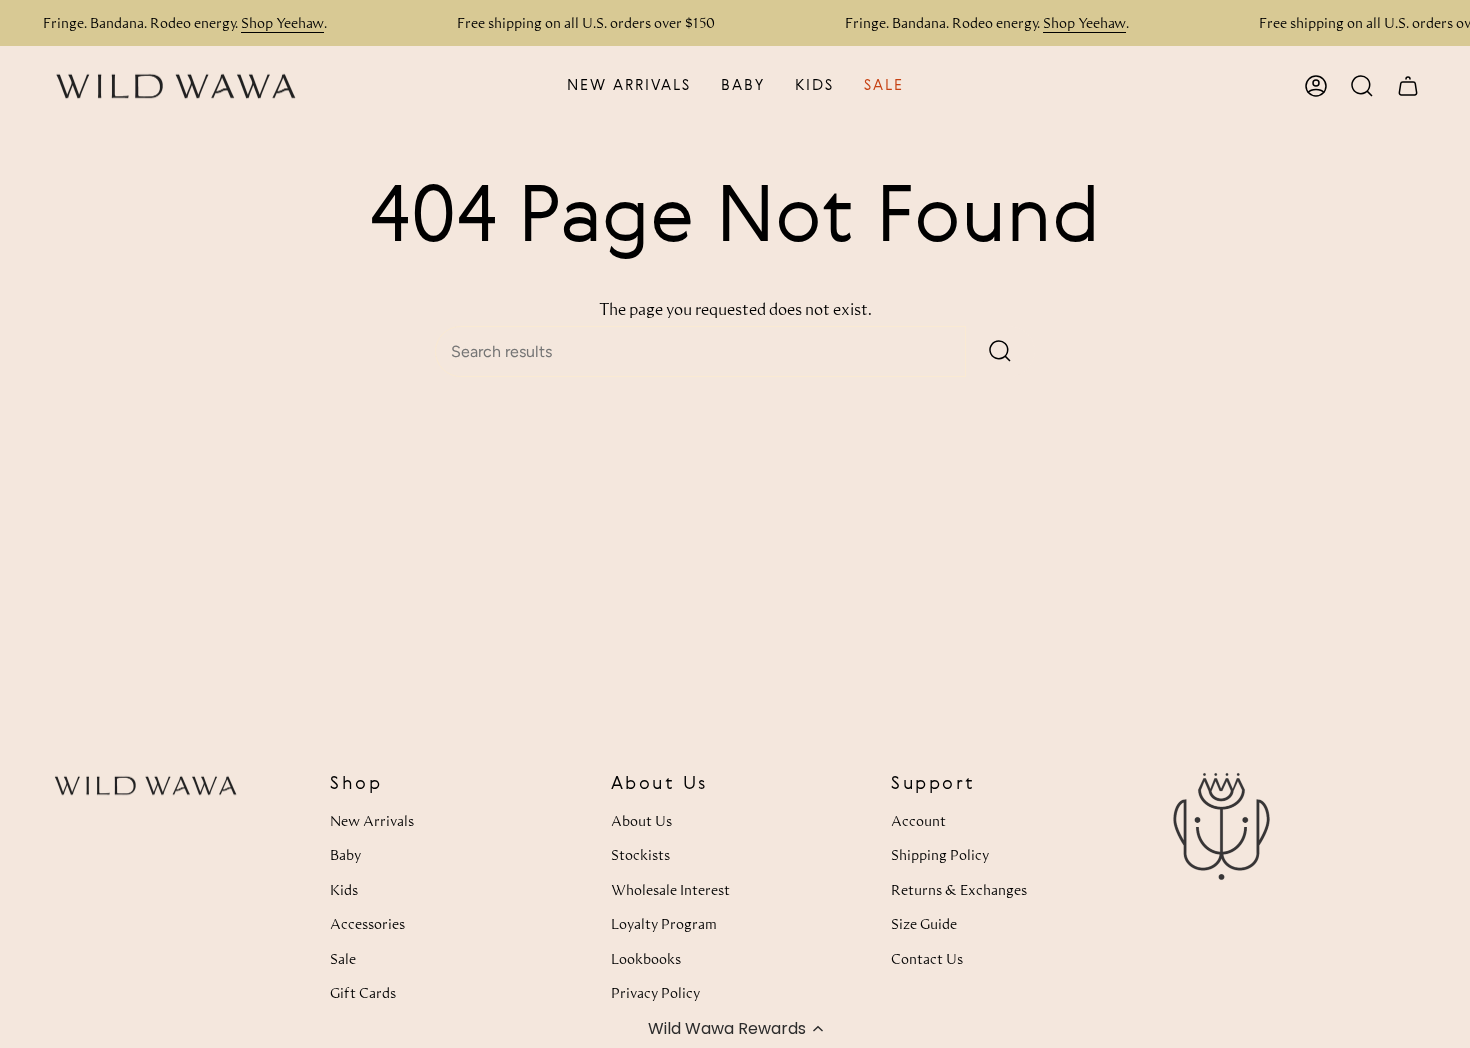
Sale (343, 958)
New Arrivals (372, 820)
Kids (344, 889)
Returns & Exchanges (959, 889)
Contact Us (927, 958)
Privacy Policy (655, 992)
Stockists (640, 854)
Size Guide (924, 923)
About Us (641, 820)
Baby (345, 854)
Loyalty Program (664, 923)
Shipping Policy (940, 854)
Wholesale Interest (670, 889)
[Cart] (1408, 86)
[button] (735, 1028)
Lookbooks (646, 958)
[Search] (1000, 351)
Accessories (367, 923)
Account (918, 820)
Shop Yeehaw (282, 22)
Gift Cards (363, 992)
